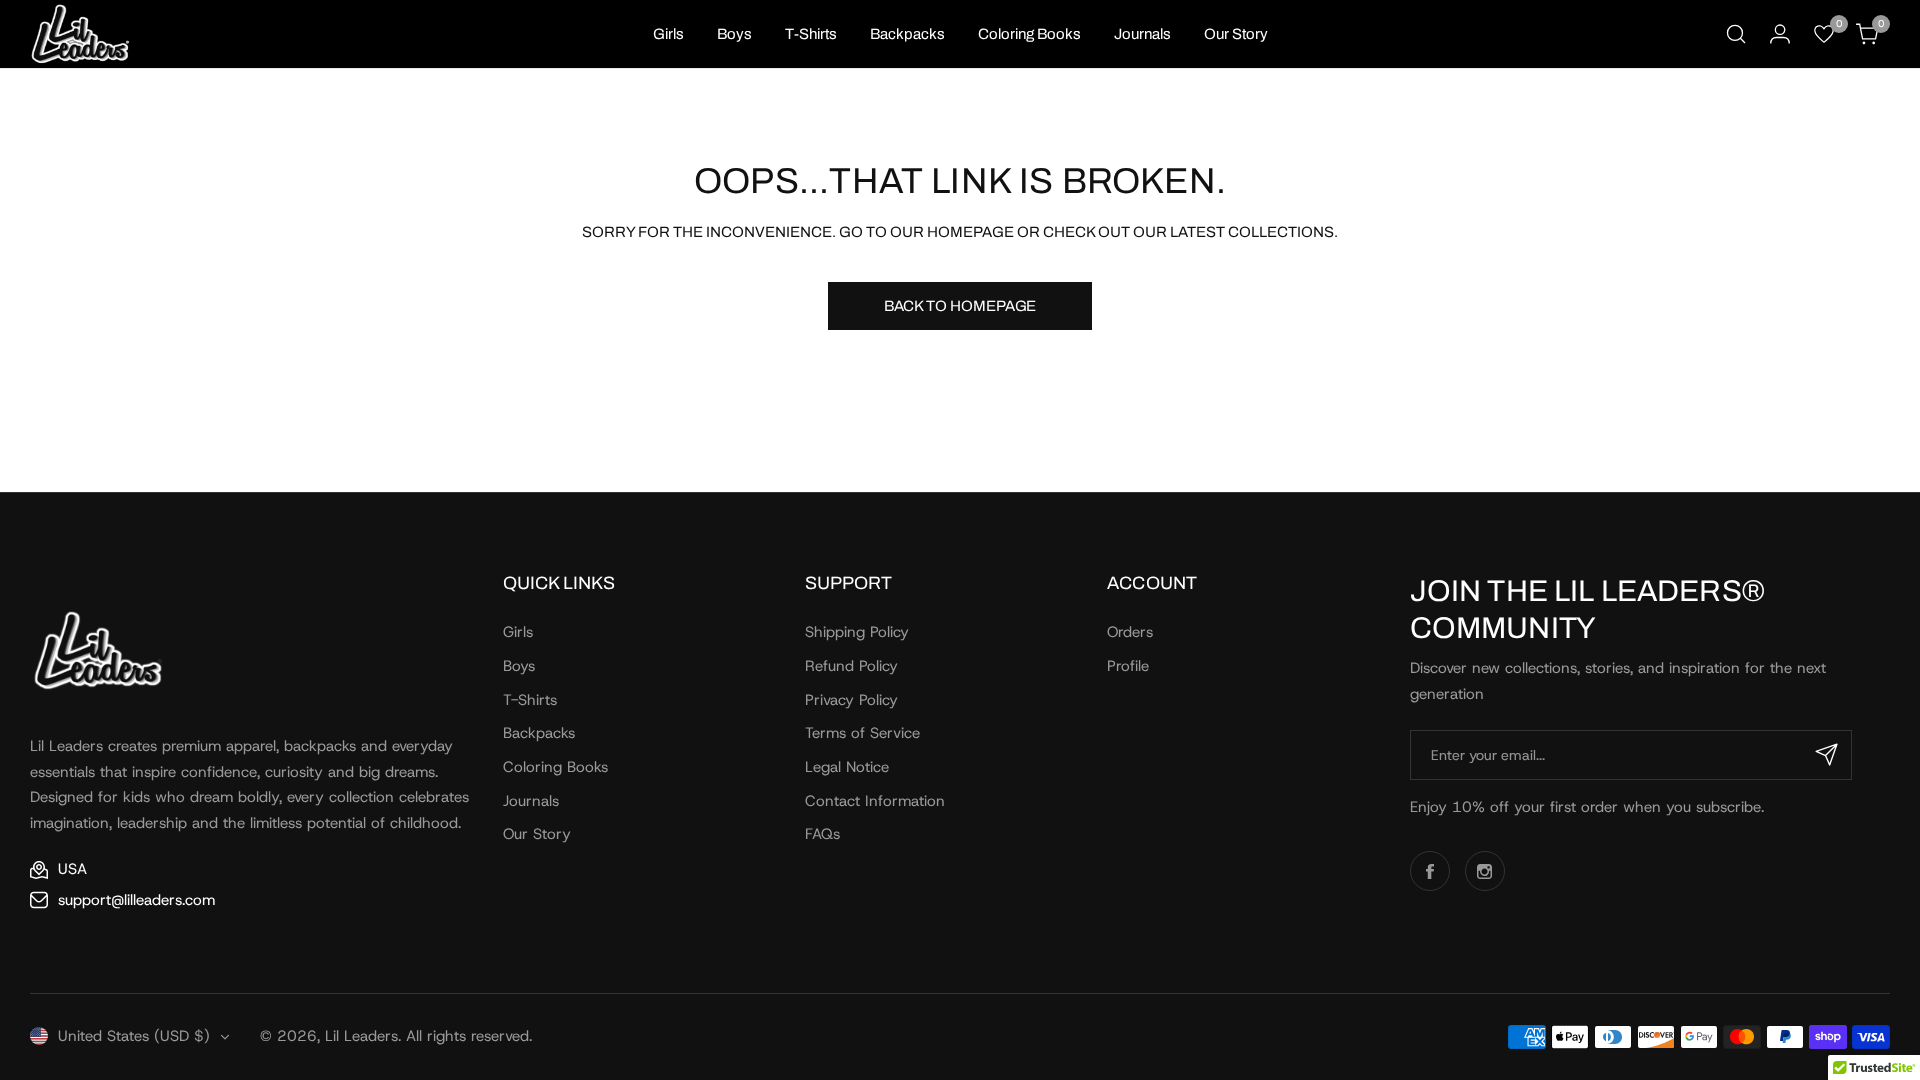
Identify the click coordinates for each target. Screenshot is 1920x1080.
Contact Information (875, 801)
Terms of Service (862, 733)
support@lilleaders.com (136, 900)
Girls (518, 632)
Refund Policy (851, 666)
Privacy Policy (851, 700)
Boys (519, 666)
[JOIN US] (1827, 755)
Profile (1128, 666)
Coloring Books (555, 767)
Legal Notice (847, 767)
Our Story (537, 834)
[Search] (1736, 34)
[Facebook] (1430, 871)
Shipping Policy (857, 632)
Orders (1130, 632)
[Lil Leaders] (80, 34)
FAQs (822, 834)
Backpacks (539, 733)
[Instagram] (1485, 871)
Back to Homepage (960, 306)
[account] (1780, 34)
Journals (531, 801)
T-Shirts (530, 700)
